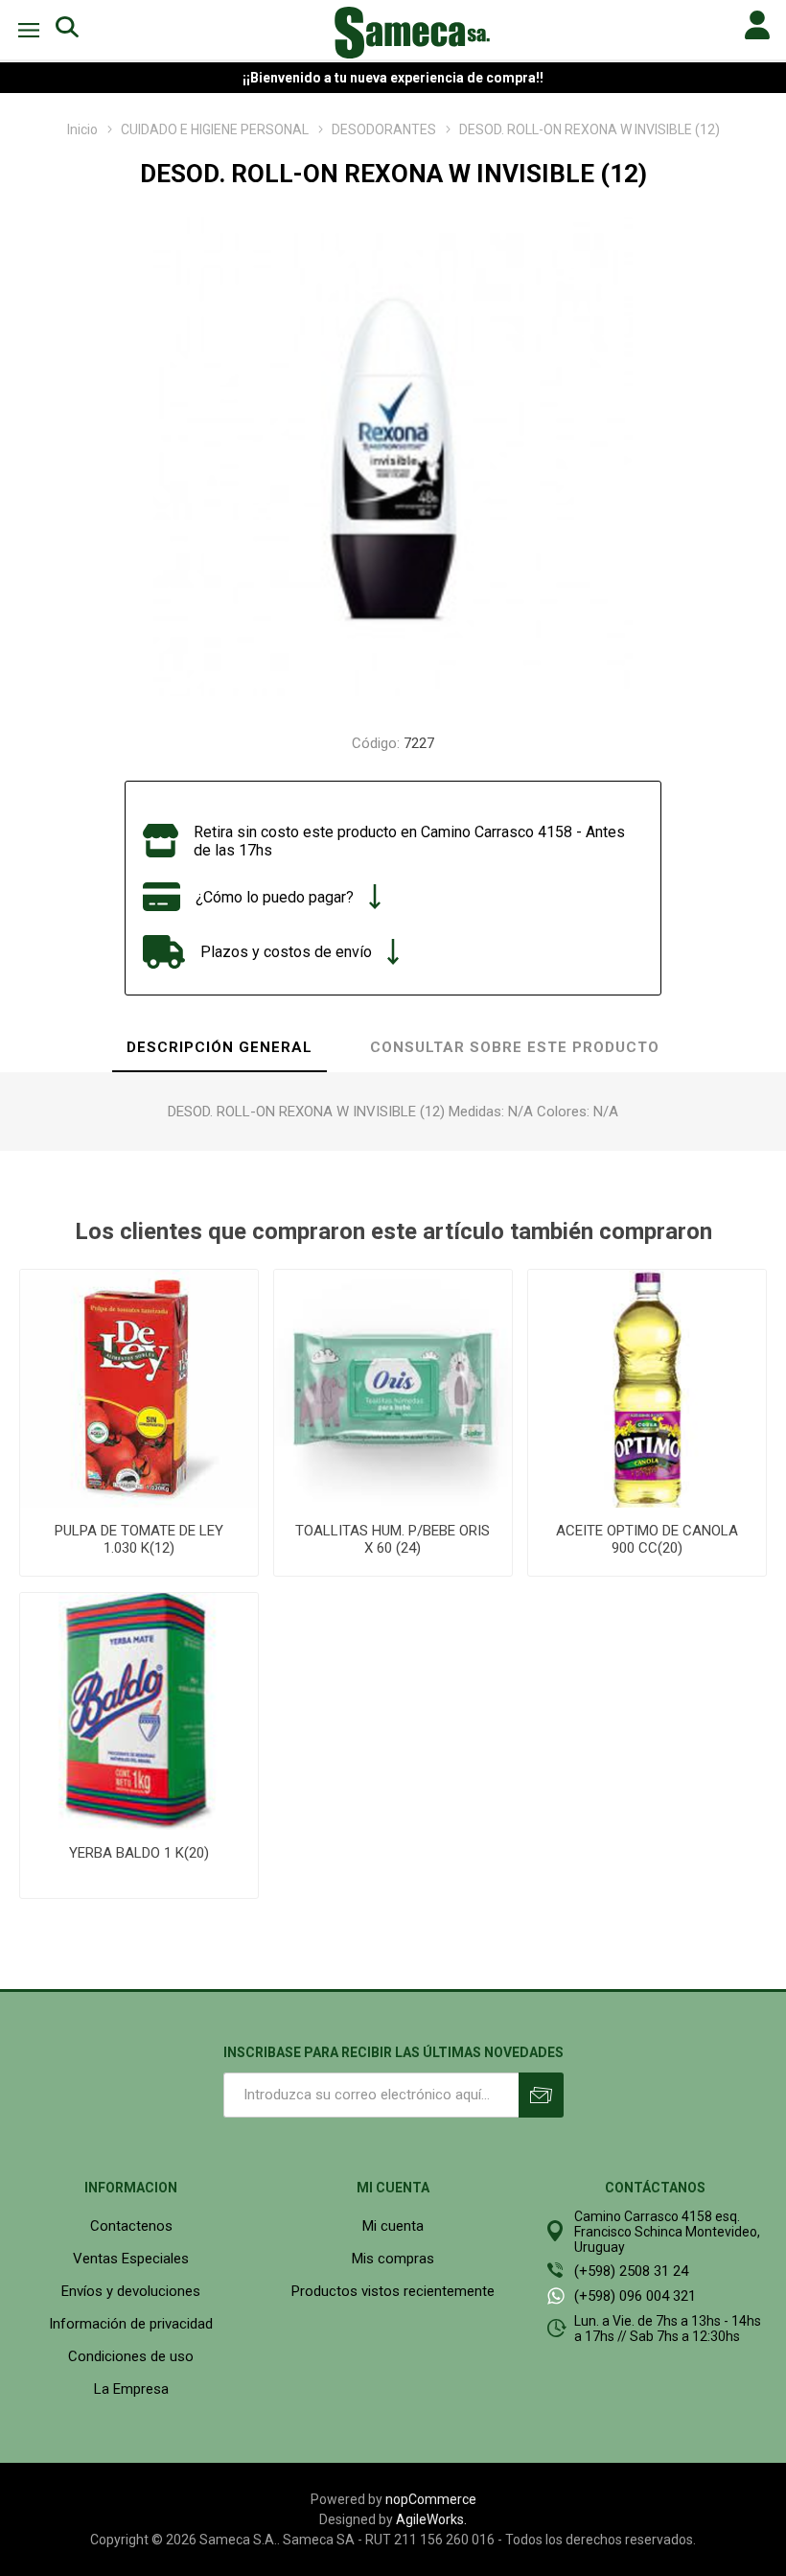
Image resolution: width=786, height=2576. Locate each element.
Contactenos (131, 2226)
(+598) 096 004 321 (635, 2296)
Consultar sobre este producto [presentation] (515, 1047)
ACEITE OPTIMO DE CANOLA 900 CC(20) (647, 1539)
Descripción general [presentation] (220, 1047)
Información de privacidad (131, 2324)
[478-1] (139, 1389)
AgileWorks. (431, 2519)
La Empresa (131, 2389)
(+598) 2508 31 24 (631, 2271)
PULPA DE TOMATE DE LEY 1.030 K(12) (139, 1539)
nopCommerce (431, 2499)
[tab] (220, 1048)
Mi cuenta (393, 2226)
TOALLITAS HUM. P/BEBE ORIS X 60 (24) (393, 1539)
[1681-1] (139, 1712)
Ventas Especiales (131, 2259)
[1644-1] (647, 1389)
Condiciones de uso (131, 2356)
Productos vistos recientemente (393, 2291)
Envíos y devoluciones (131, 2291)
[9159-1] (393, 1389)
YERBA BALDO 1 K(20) (139, 1853)
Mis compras (393, 2259)
